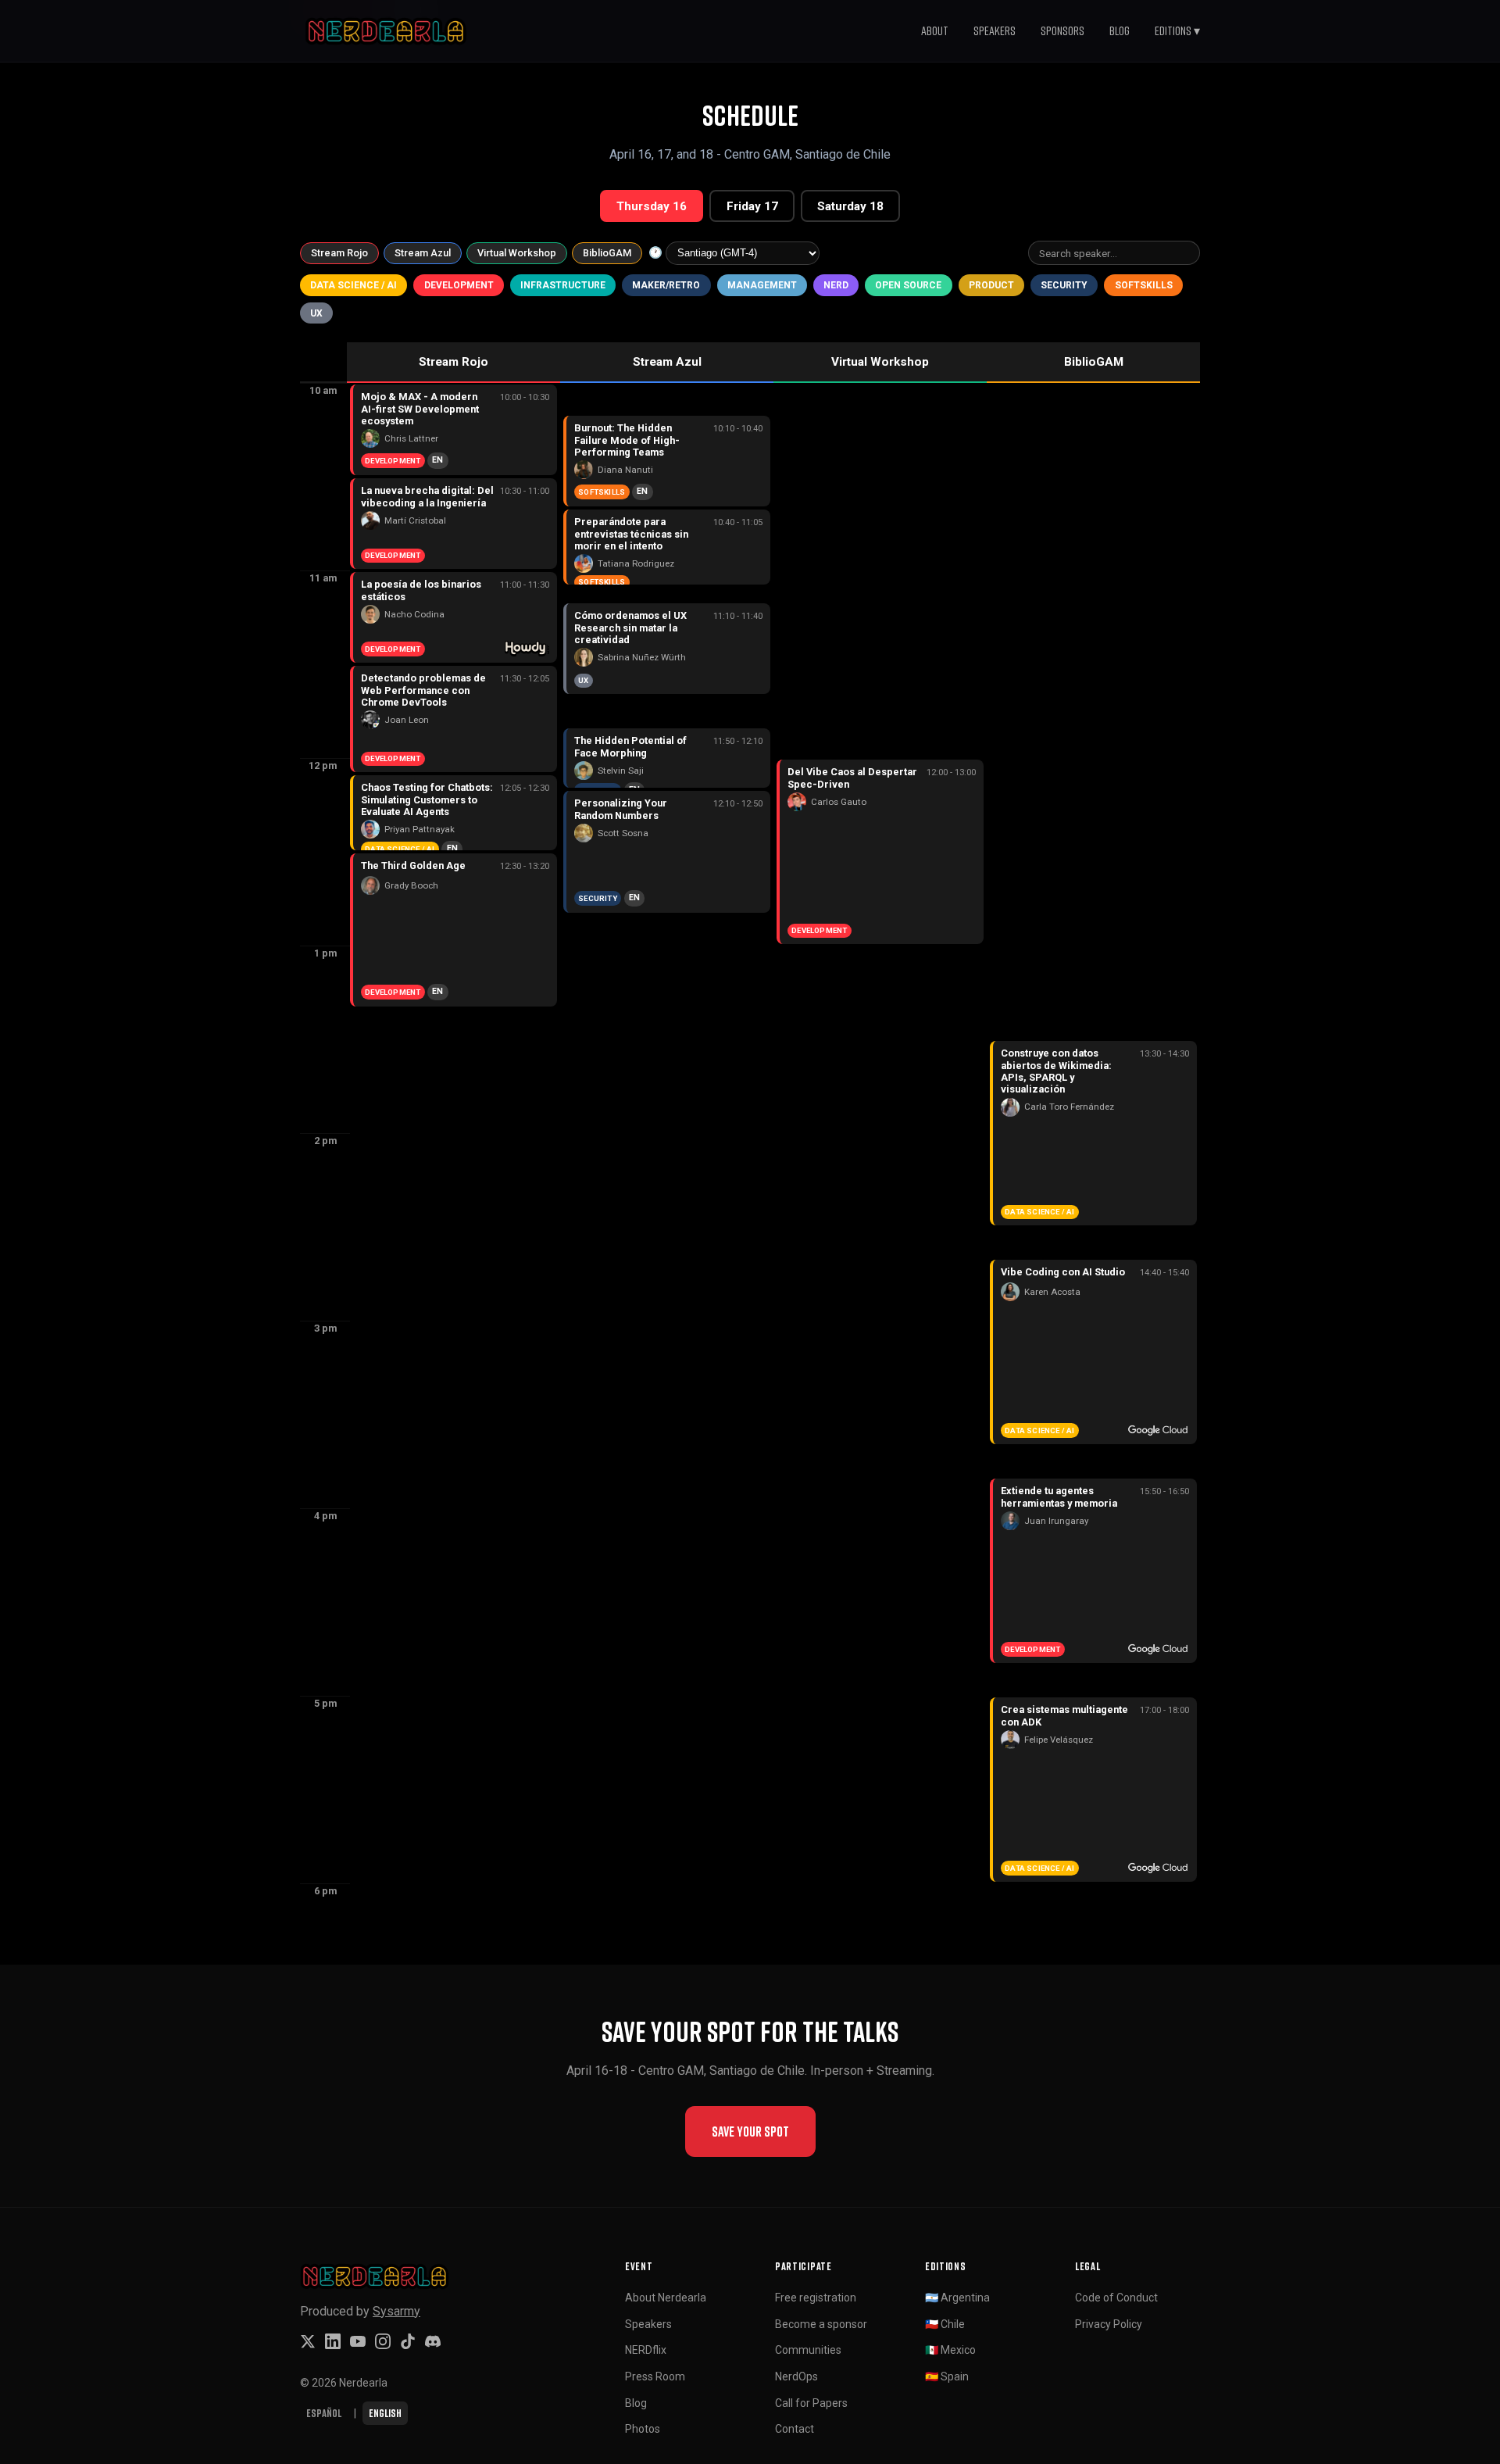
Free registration (816, 2298)
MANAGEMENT (762, 285)
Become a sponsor (821, 2324)
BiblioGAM (607, 253)
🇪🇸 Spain (947, 2376)
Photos (643, 2429)
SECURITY (1064, 285)
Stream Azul (423, 253)
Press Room (655, 2376)
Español (324, 2413)
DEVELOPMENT (459, 285)
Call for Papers (811, 2403)
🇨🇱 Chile (945, 2324)
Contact (795, 2429)
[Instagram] (383, 2341)
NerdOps (796, 2376)
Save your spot (750, 2131)
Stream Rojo (339, 253)
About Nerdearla (666, 2298)
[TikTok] (408, 2341)
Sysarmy (396, 2311)
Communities (808, 2350)
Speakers (995, 30)
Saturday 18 (850, 206)
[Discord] (433, 2341)
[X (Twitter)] (308, 2341)
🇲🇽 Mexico (950, 2350)
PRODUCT (991, 285)
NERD (836, 285)
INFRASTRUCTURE (563, 285)
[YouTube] (358, 2341)
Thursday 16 (652, 206)
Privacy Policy (1109, 2324)
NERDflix (646, 2350)
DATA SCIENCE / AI (354, 285)
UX (316, 313)
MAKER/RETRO (666, 285)
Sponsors (1062, 30)
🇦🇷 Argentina (957, 2298)
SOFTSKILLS (1144, 285)
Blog (1120, 30)
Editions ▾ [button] (1177, 30)
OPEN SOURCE (908, 285)
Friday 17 (752, 206)
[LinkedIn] (333, 2341)
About (935, 30)
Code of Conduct (1116, 2298)
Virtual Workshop (517, 253)
